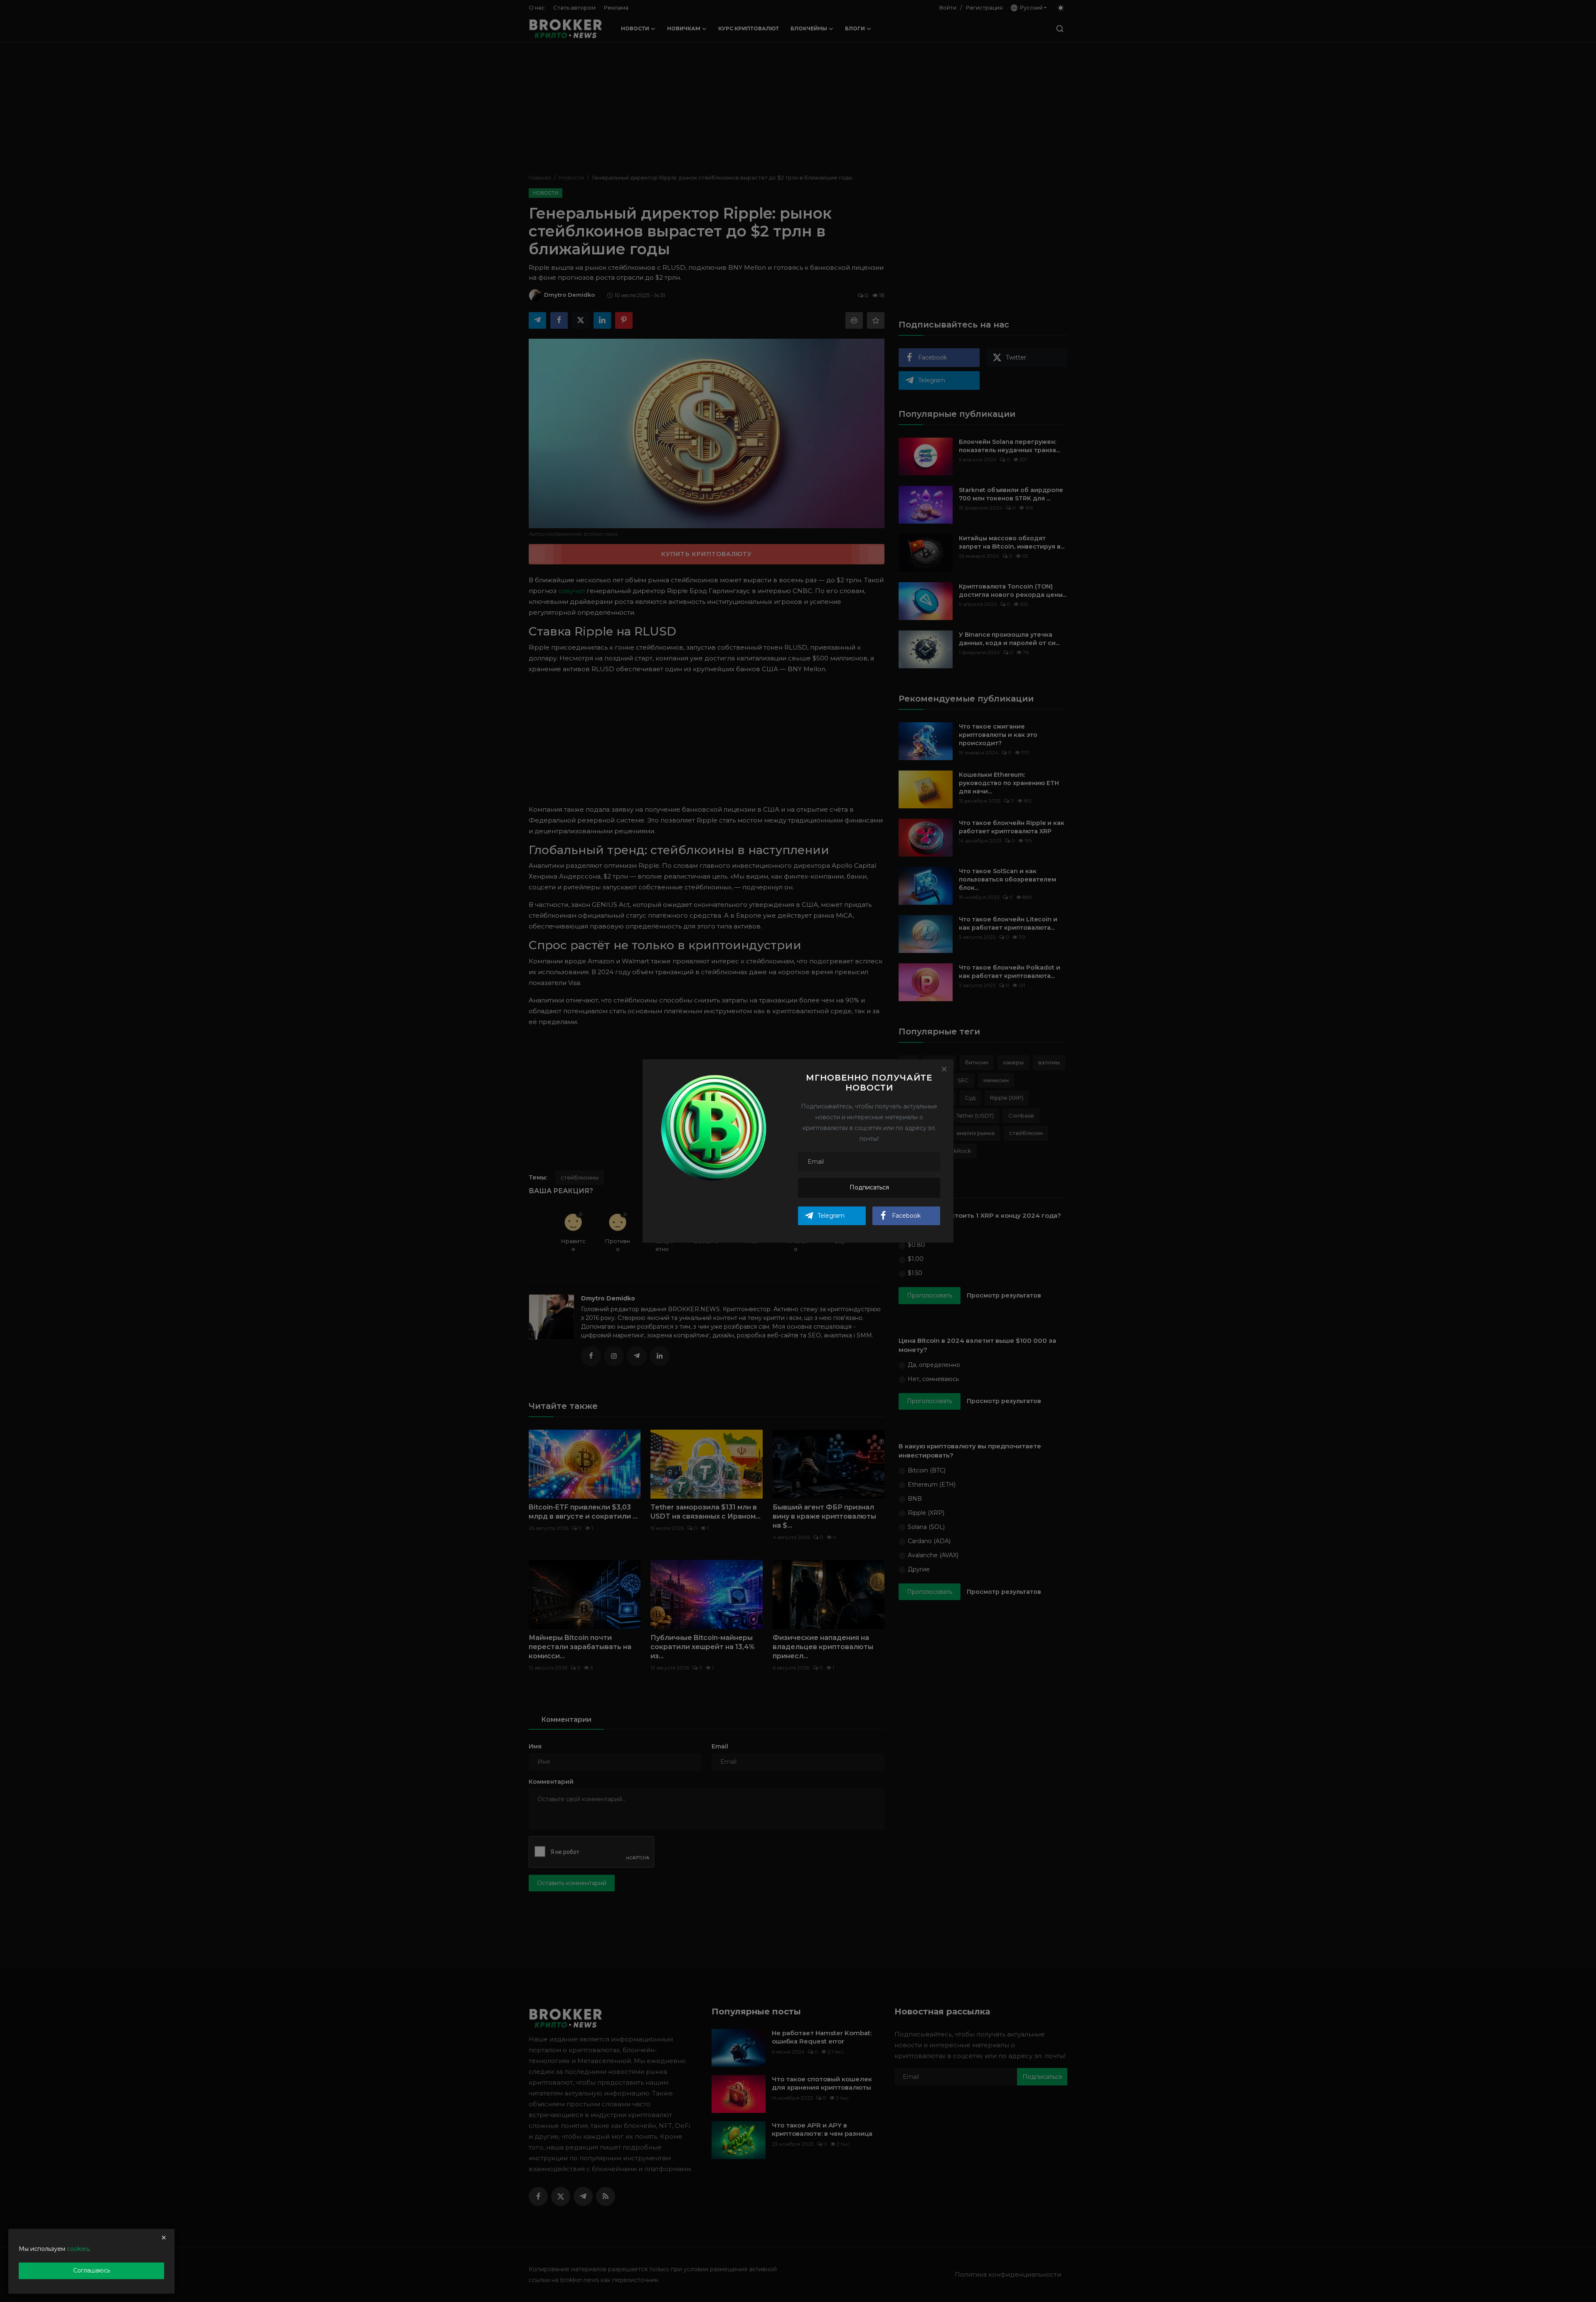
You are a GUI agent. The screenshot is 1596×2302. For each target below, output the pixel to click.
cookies (78, 2249)
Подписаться (869, 1187)
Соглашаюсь (92, 2270)
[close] (164, 2238)
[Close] (944, 1069)
